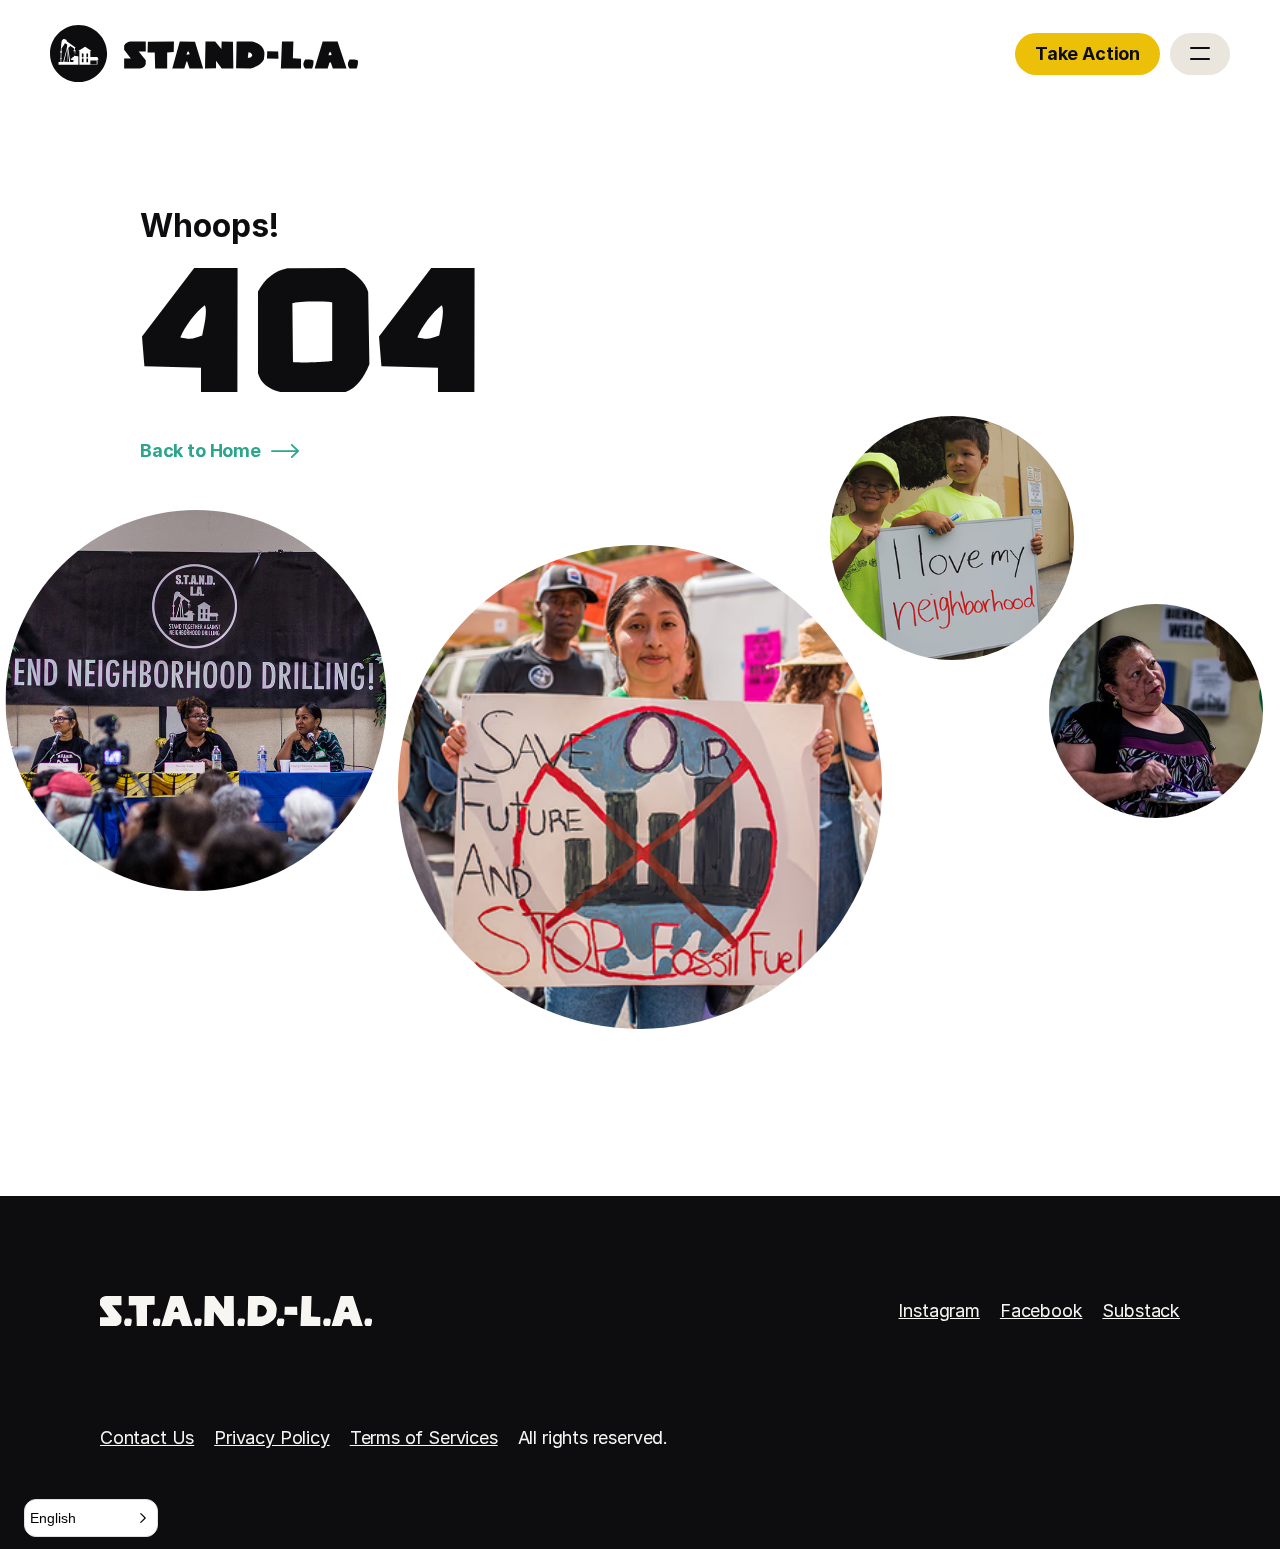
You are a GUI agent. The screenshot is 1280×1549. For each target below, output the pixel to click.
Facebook (1041, 1310)
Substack (1141, 1310)
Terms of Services (424, 1437)
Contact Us (147, 1437)
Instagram (938, 1310)
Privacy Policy (271, 1437)
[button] (91, 1518)
